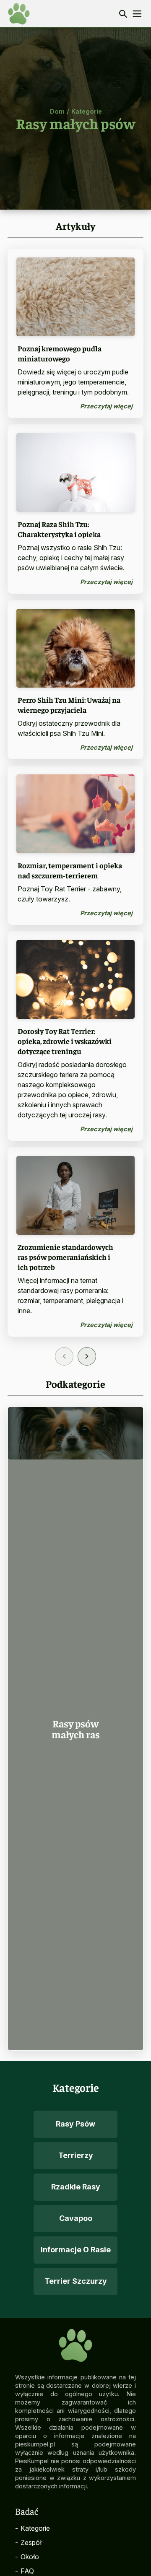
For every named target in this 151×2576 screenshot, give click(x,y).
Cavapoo (76, 2218)
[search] (123, 14)
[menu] (137, 14)
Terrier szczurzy (76, 2281)
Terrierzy (76, 2155)
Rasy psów (75, 2124)
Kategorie (87, 111)
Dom (57, 111)
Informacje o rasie (76, 2250)
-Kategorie (33, 2528)
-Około (27, 2557)
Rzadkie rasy (76, 2187)
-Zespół (28, 2542)
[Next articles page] (87, 1356)
